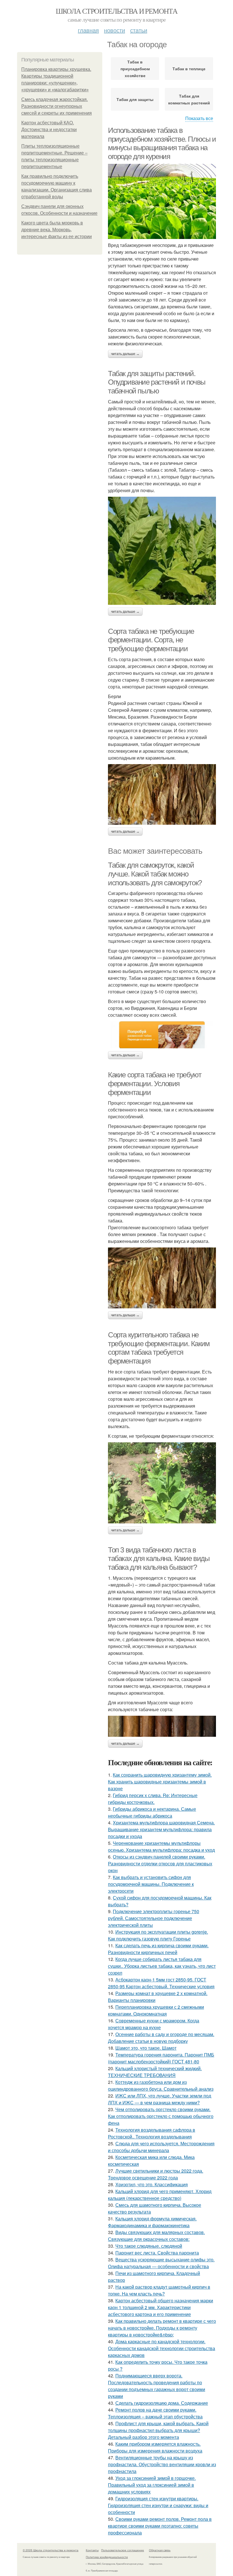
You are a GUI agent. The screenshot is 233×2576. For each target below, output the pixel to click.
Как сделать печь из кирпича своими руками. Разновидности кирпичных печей (158, 1949)
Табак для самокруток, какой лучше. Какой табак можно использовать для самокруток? (155, 874)
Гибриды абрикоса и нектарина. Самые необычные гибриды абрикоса (152, 1812)
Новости (115, 30)
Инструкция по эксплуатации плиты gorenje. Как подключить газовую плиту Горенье (158, 1935)
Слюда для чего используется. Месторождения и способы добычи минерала (161, 2147)
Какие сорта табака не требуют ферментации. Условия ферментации (155, 1083)
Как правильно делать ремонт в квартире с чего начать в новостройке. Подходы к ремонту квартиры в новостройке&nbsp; (162, 2328)
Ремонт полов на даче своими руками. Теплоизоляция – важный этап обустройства (155, 2413)
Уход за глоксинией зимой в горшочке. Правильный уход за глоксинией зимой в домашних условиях (152, 2485)
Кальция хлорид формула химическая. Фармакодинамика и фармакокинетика (152, 2222)
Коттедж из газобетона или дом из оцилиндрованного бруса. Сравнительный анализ (161, 2085)
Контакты (92, 2550)
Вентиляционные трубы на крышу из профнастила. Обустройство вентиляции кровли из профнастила (162, 2464)
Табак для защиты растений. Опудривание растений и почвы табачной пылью (157, 382)
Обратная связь (160, 2550)
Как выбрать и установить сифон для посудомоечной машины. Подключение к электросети (151, 1884)
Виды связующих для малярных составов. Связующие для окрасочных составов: (156, 2236)
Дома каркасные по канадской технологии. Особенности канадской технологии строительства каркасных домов (162, 2348)
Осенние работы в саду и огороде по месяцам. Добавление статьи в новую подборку (161, 2038)
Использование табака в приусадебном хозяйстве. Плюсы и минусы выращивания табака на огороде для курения (162, 143)
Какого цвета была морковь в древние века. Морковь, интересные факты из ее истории (57, 230)
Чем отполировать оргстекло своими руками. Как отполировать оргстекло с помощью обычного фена (161, 2116)
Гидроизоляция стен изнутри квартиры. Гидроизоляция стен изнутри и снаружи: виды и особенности (158, 2505)
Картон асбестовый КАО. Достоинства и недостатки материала (49, 130)
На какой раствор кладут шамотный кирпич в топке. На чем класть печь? (159, 2290)
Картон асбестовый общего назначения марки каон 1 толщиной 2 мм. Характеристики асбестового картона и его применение (161, 2307)
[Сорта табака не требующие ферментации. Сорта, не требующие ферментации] (162, 795)
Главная (88, 30)
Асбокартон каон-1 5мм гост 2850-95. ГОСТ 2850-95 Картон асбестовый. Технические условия (161, 1983)
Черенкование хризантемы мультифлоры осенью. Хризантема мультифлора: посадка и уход (161, 1846)
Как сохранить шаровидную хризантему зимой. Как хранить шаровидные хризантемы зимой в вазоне (160, 1782)
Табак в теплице (189, 69)
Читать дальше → (125, 354)
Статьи (139, 30)
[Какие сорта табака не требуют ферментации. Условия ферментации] (162, 1278)
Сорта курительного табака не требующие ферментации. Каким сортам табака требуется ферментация (159, 1348)
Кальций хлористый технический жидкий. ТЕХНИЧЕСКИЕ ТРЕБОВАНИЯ (155, 2072)
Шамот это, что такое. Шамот (146, 2048)
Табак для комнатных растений (189, 99)
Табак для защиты (135, 99)
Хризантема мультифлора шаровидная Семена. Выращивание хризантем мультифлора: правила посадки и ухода (161, 1829)
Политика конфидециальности (107, 2557)
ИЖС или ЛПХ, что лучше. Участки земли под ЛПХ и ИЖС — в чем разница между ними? (160, 2099)
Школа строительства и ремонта (117, 11)
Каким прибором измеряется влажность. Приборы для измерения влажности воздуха (155, 2447)
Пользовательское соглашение (123, 2550)
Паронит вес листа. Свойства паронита (157, 2253)
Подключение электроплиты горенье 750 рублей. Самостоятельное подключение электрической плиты (154, 1918)
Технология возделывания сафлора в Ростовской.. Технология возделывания (152, 2133)
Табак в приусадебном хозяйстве (135, 69)
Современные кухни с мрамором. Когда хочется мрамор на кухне (154, 2024)
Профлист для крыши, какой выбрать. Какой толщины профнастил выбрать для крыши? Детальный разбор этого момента (158, 2430)
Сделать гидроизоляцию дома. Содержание (162, 2403)
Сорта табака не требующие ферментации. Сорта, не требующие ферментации (151, 640)
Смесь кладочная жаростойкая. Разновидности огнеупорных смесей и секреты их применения (57, 106)
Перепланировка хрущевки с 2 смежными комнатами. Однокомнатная (156, 2010)
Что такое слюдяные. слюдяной (149, 2246)
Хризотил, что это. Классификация (152, 2184)
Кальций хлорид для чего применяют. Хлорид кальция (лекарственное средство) (160, 2195)
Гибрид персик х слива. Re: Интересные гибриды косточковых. (153, 1799)
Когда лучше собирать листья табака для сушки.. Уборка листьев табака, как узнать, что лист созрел (162, 1966)
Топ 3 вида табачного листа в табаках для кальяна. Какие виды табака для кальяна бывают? (159, 1559)
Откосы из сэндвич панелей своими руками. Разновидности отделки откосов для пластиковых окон (160, 1864)
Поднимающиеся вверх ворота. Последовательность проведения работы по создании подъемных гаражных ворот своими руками (157, 2386)
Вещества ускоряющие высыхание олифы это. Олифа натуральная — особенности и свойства (161, 2263)
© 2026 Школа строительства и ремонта (51, 2550)
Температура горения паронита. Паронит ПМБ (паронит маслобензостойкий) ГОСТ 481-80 (161, 2058)
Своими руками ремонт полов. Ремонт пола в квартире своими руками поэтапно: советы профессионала (160, 2526)
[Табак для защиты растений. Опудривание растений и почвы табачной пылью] (162, 551)
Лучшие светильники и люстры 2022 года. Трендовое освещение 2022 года (156, 2174)
